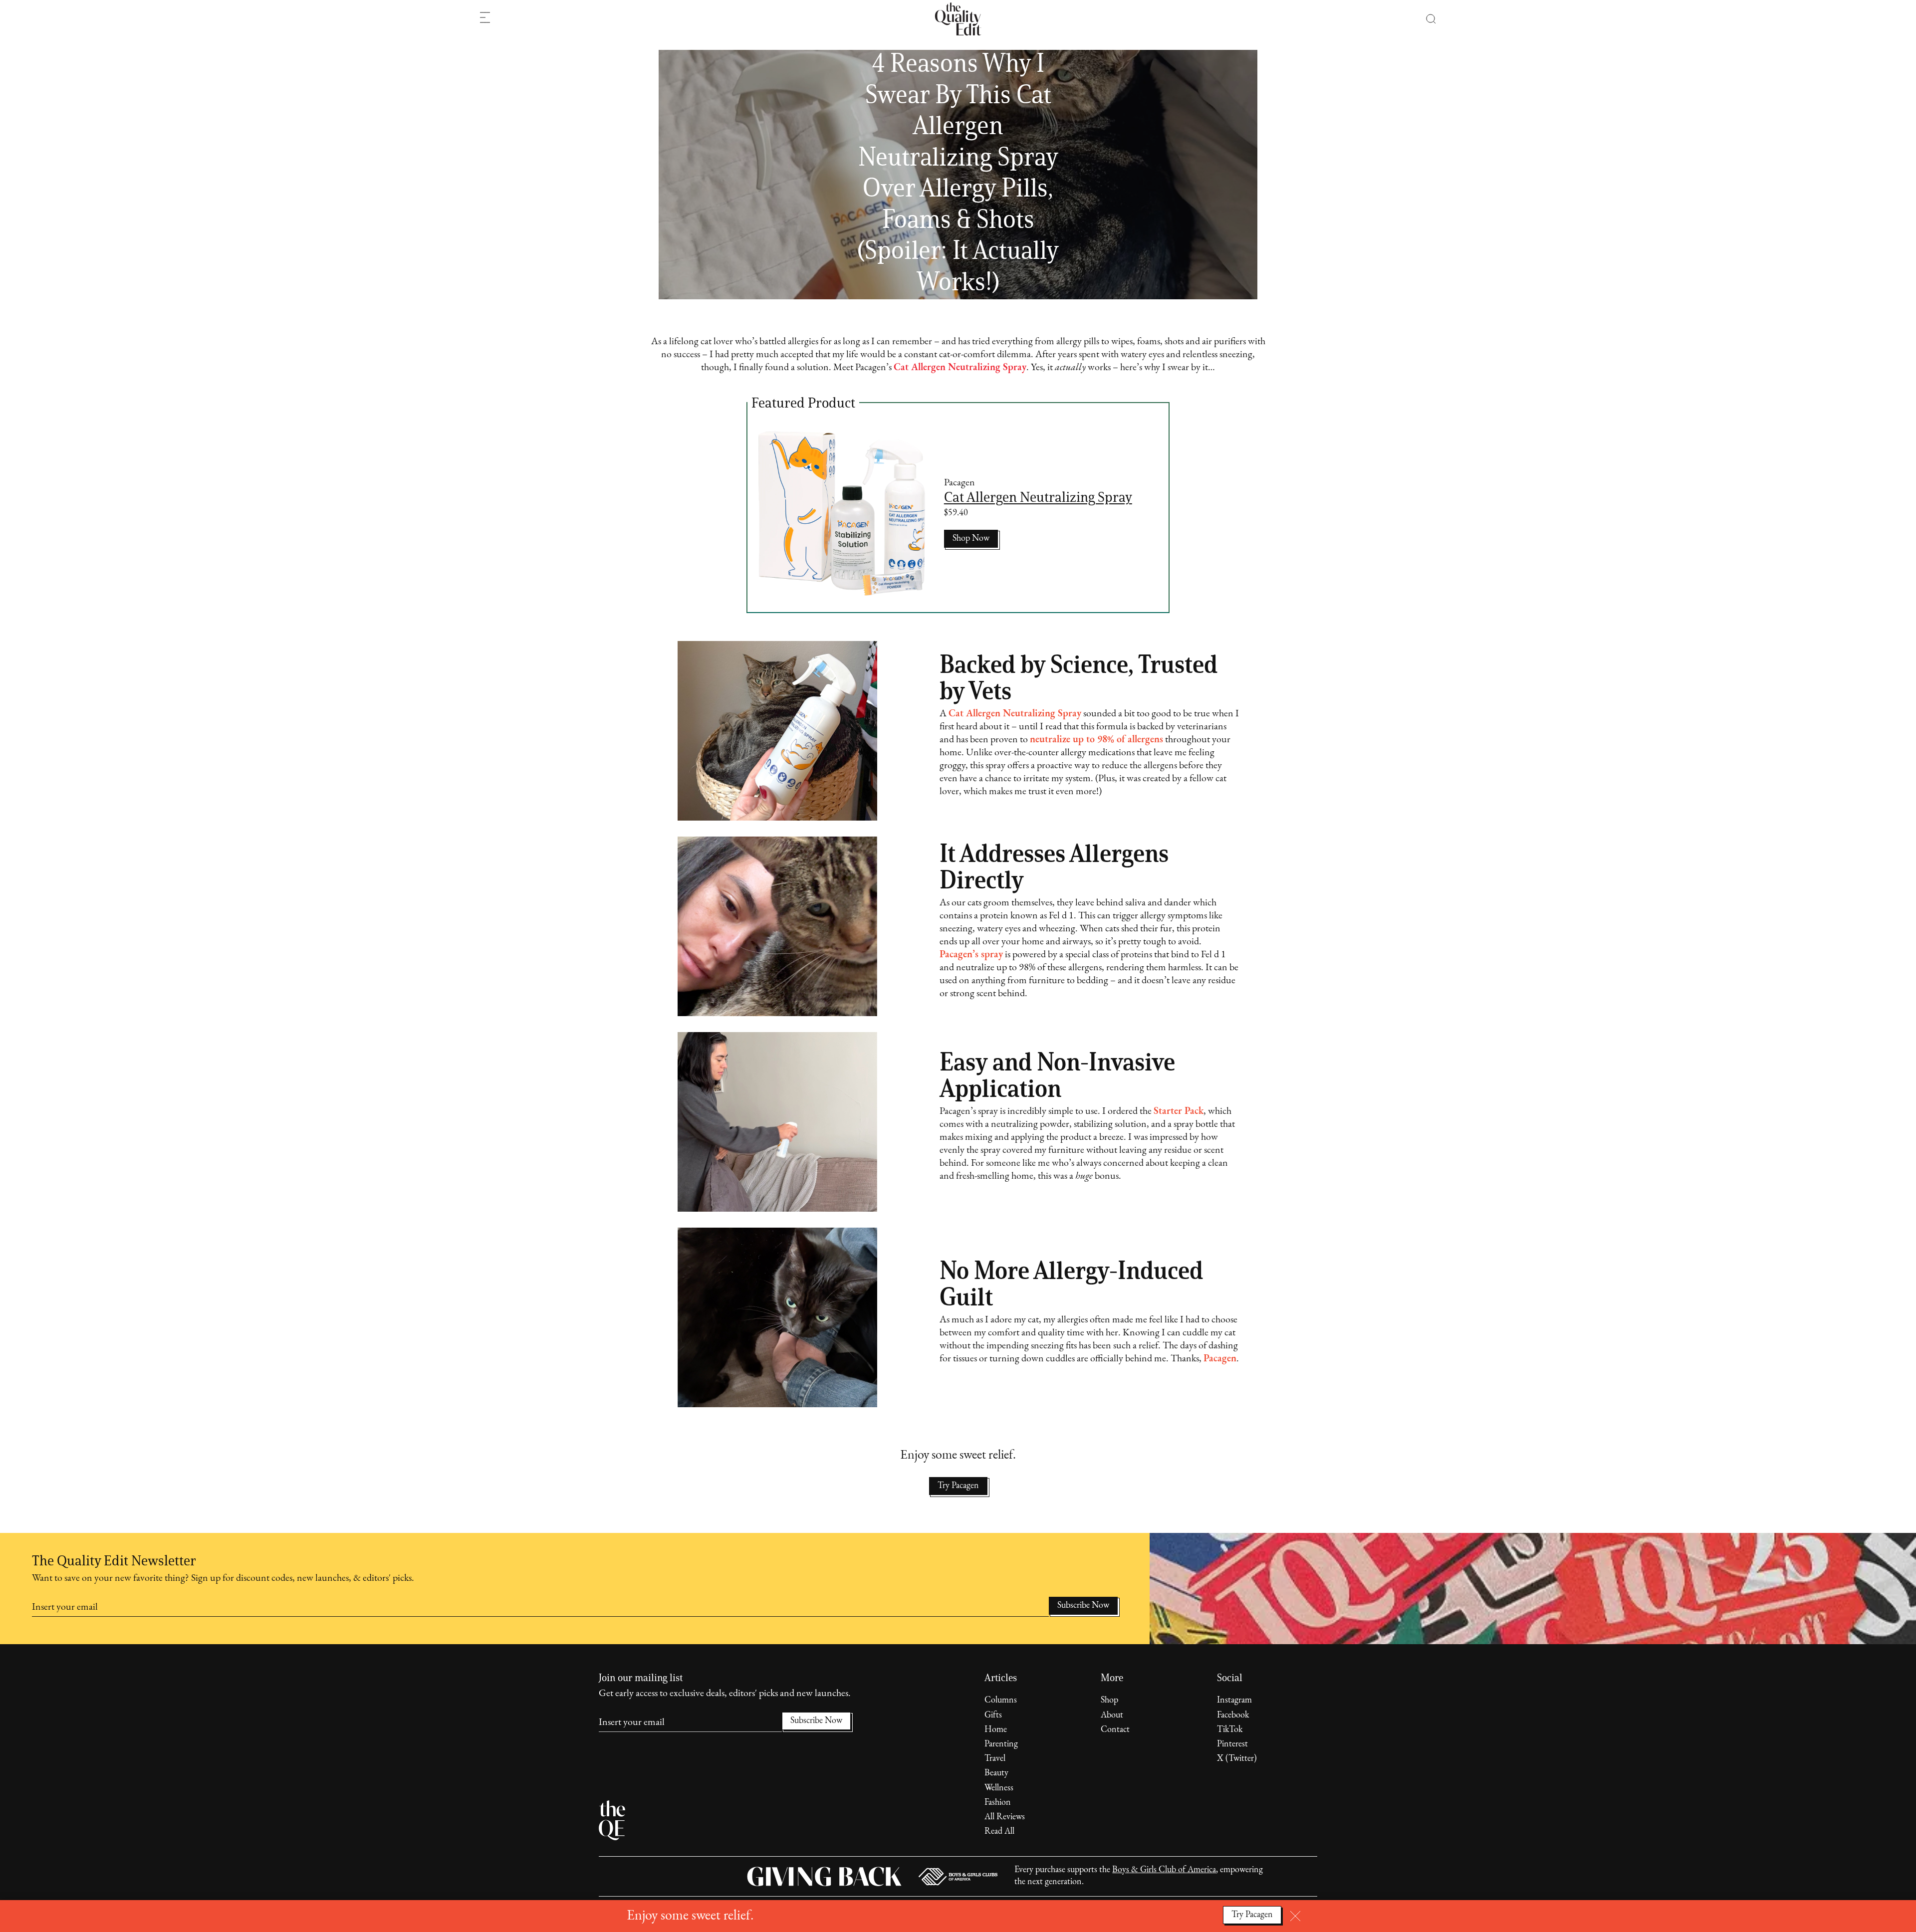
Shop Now (971, 539)
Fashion (998, 1803)
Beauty (996, 1773)
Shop (1109, 1701)
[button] (1426, 19)
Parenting (1001, 1744)
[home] (958, 19)
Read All (999, 1832)
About (1112, 1716)
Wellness (999, 1788)
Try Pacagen (958, 1486)
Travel (995, 1759)
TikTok (1230, 1730)
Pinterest (1232, 1744)
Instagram (1234, 1701)
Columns (1001, 1701)
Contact (1115, 1730)
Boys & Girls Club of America (1164, 1870)
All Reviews (1005, 1817)
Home (996, 1730)
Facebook (1233, 1716)
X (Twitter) (1237, 1759)
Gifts (993, 1716)
